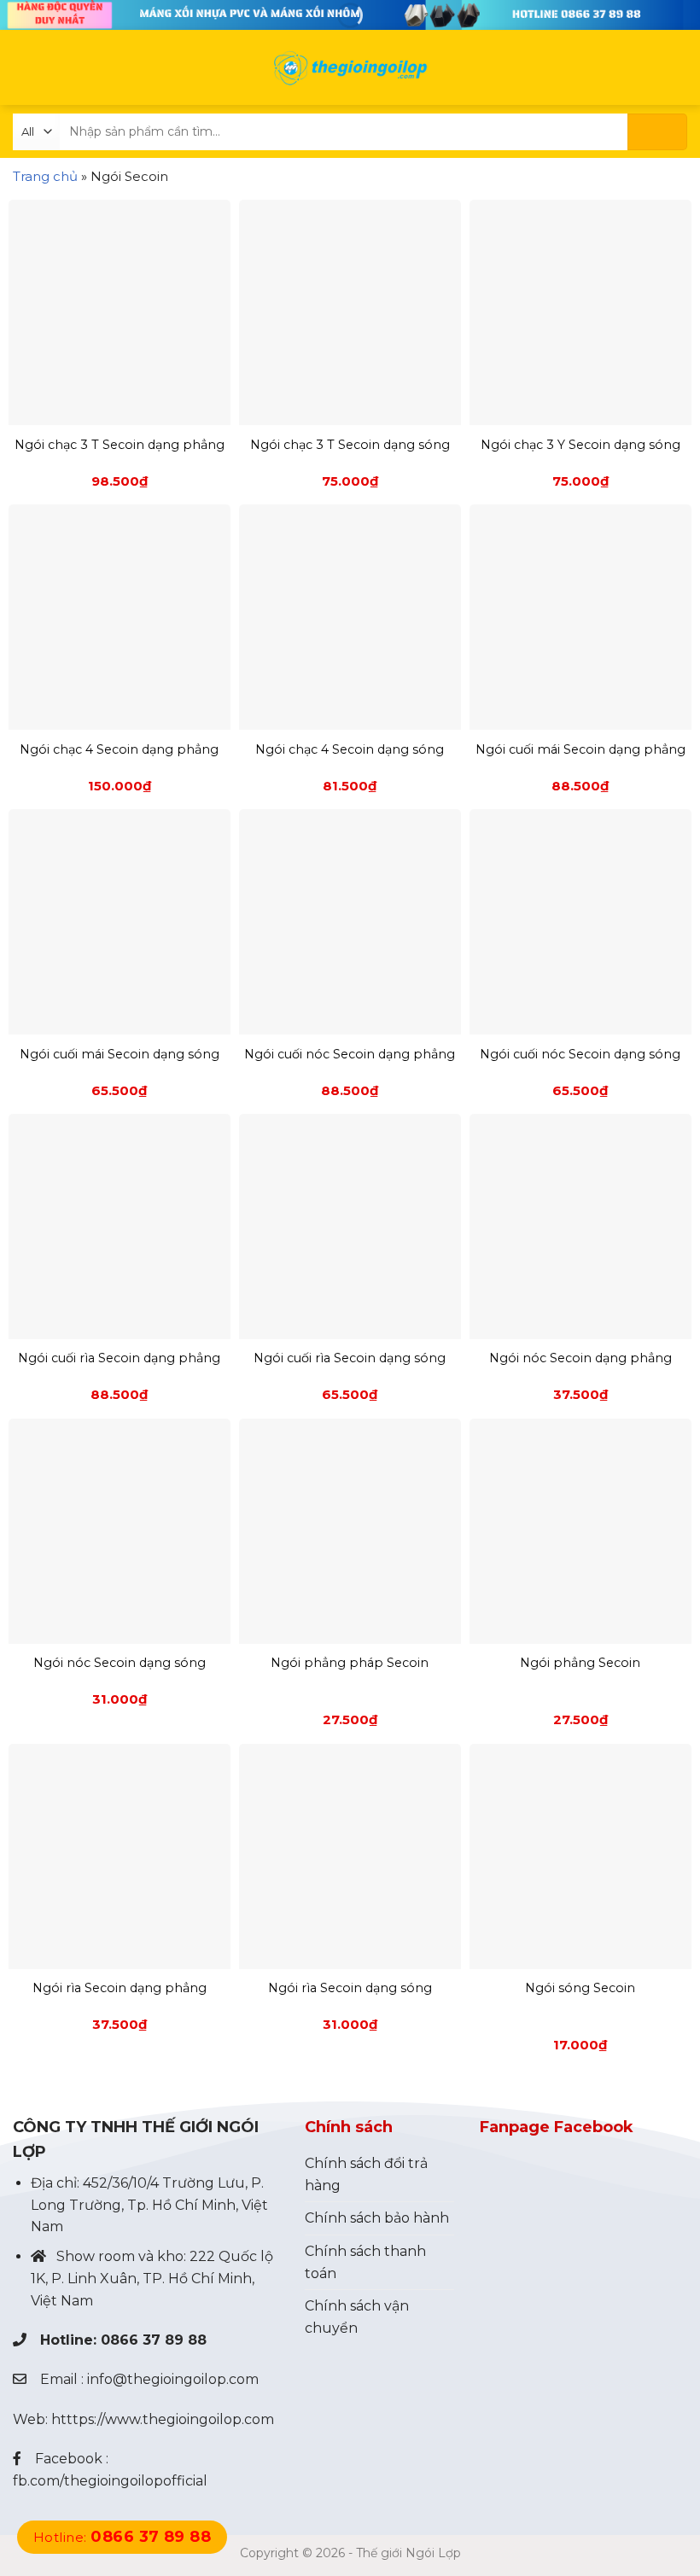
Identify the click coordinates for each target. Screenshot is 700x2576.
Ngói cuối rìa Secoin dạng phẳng (119, 1358)
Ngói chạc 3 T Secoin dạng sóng (350, 445)
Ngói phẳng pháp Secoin (350, 1663)
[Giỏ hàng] (675, 67)
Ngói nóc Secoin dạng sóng (120, 1663)
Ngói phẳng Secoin (580, 1663)
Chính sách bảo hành (377, 2218)
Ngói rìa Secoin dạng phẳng (120, 1988)
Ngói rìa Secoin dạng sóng (350, 1988)
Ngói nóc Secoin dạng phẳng (580, 1358)
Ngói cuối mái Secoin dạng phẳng (580, 749)
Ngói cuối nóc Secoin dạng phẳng (350, 1054)
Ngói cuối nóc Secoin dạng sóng (580, 1054)
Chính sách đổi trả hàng (366, 2174)
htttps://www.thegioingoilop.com (163, 2419)
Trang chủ (45, 176)
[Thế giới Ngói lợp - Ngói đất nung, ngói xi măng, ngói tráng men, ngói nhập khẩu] (350, 68)
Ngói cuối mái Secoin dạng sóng (120, 1054)
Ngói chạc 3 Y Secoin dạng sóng (580, 445)
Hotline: (122, 2537)
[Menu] (23, 68)
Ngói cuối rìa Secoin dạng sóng (350, 1358)
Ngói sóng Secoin (580, 1988)
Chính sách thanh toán (365, 2262)
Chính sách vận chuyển (357, 2317)
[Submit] (657, 132)
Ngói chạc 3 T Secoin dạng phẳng (120, 445)
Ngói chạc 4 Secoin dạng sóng (350, 749)
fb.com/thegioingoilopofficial (110, 2481)
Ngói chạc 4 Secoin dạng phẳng (119, 749)
